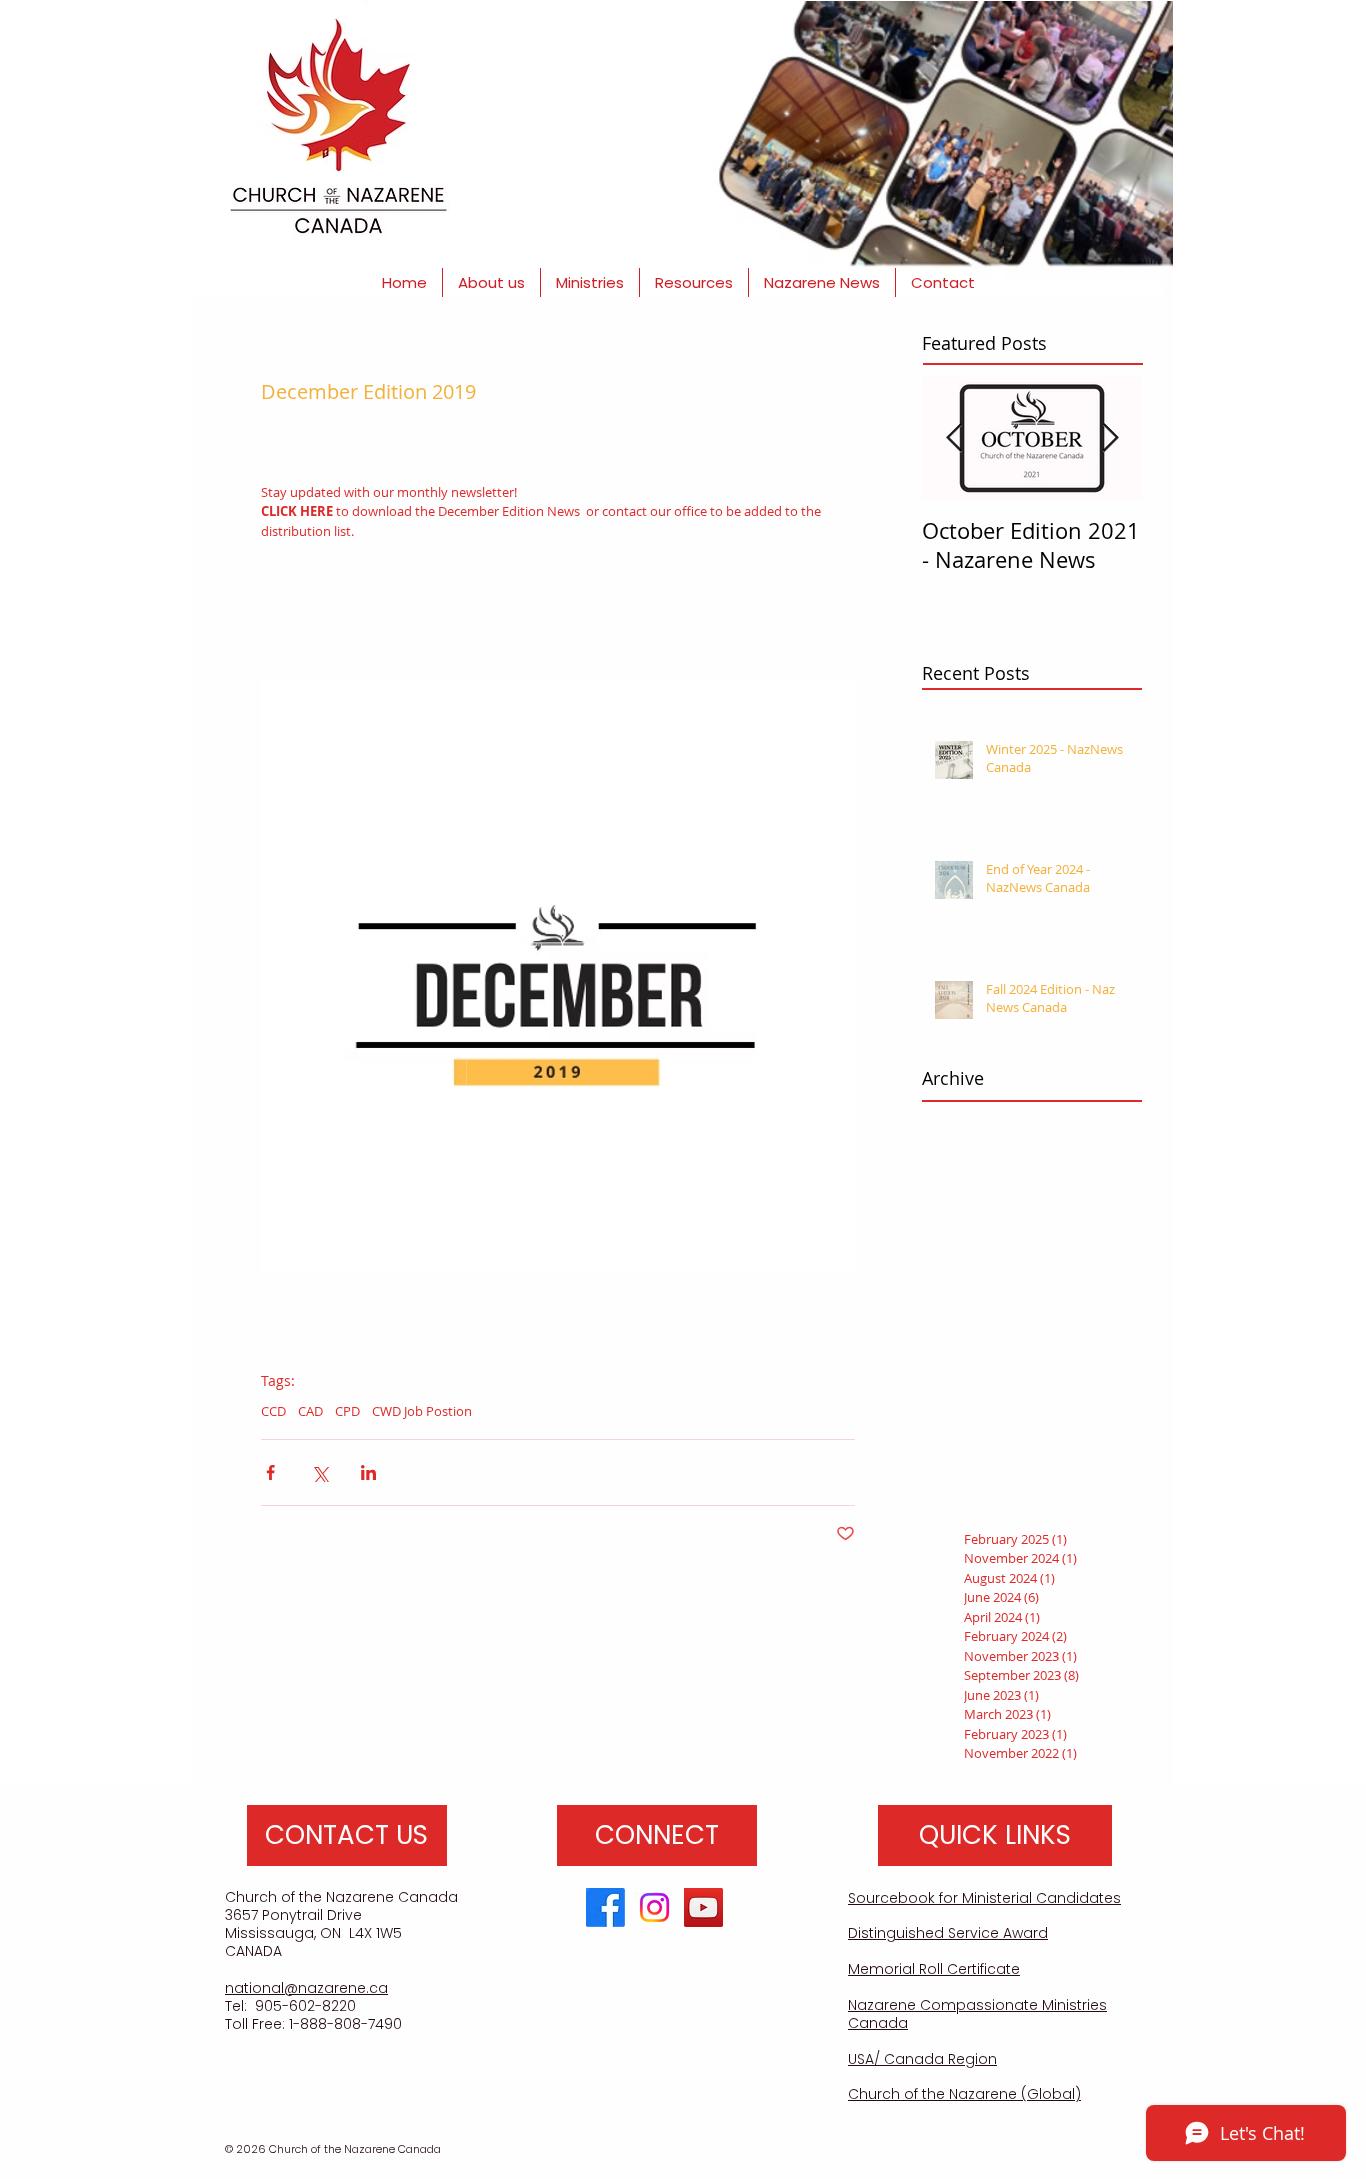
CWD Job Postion (422, 1411)
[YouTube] (703, 1907)
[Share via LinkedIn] (368, 1472)
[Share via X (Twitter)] (319, 1472)
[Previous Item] (954, 438)
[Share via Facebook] (270, 1472)
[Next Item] (1110, 438)
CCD (273, 1411)
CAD (310, 1411)
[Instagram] (654, 1907)
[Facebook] (605, 1907)
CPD (347, 1411)
